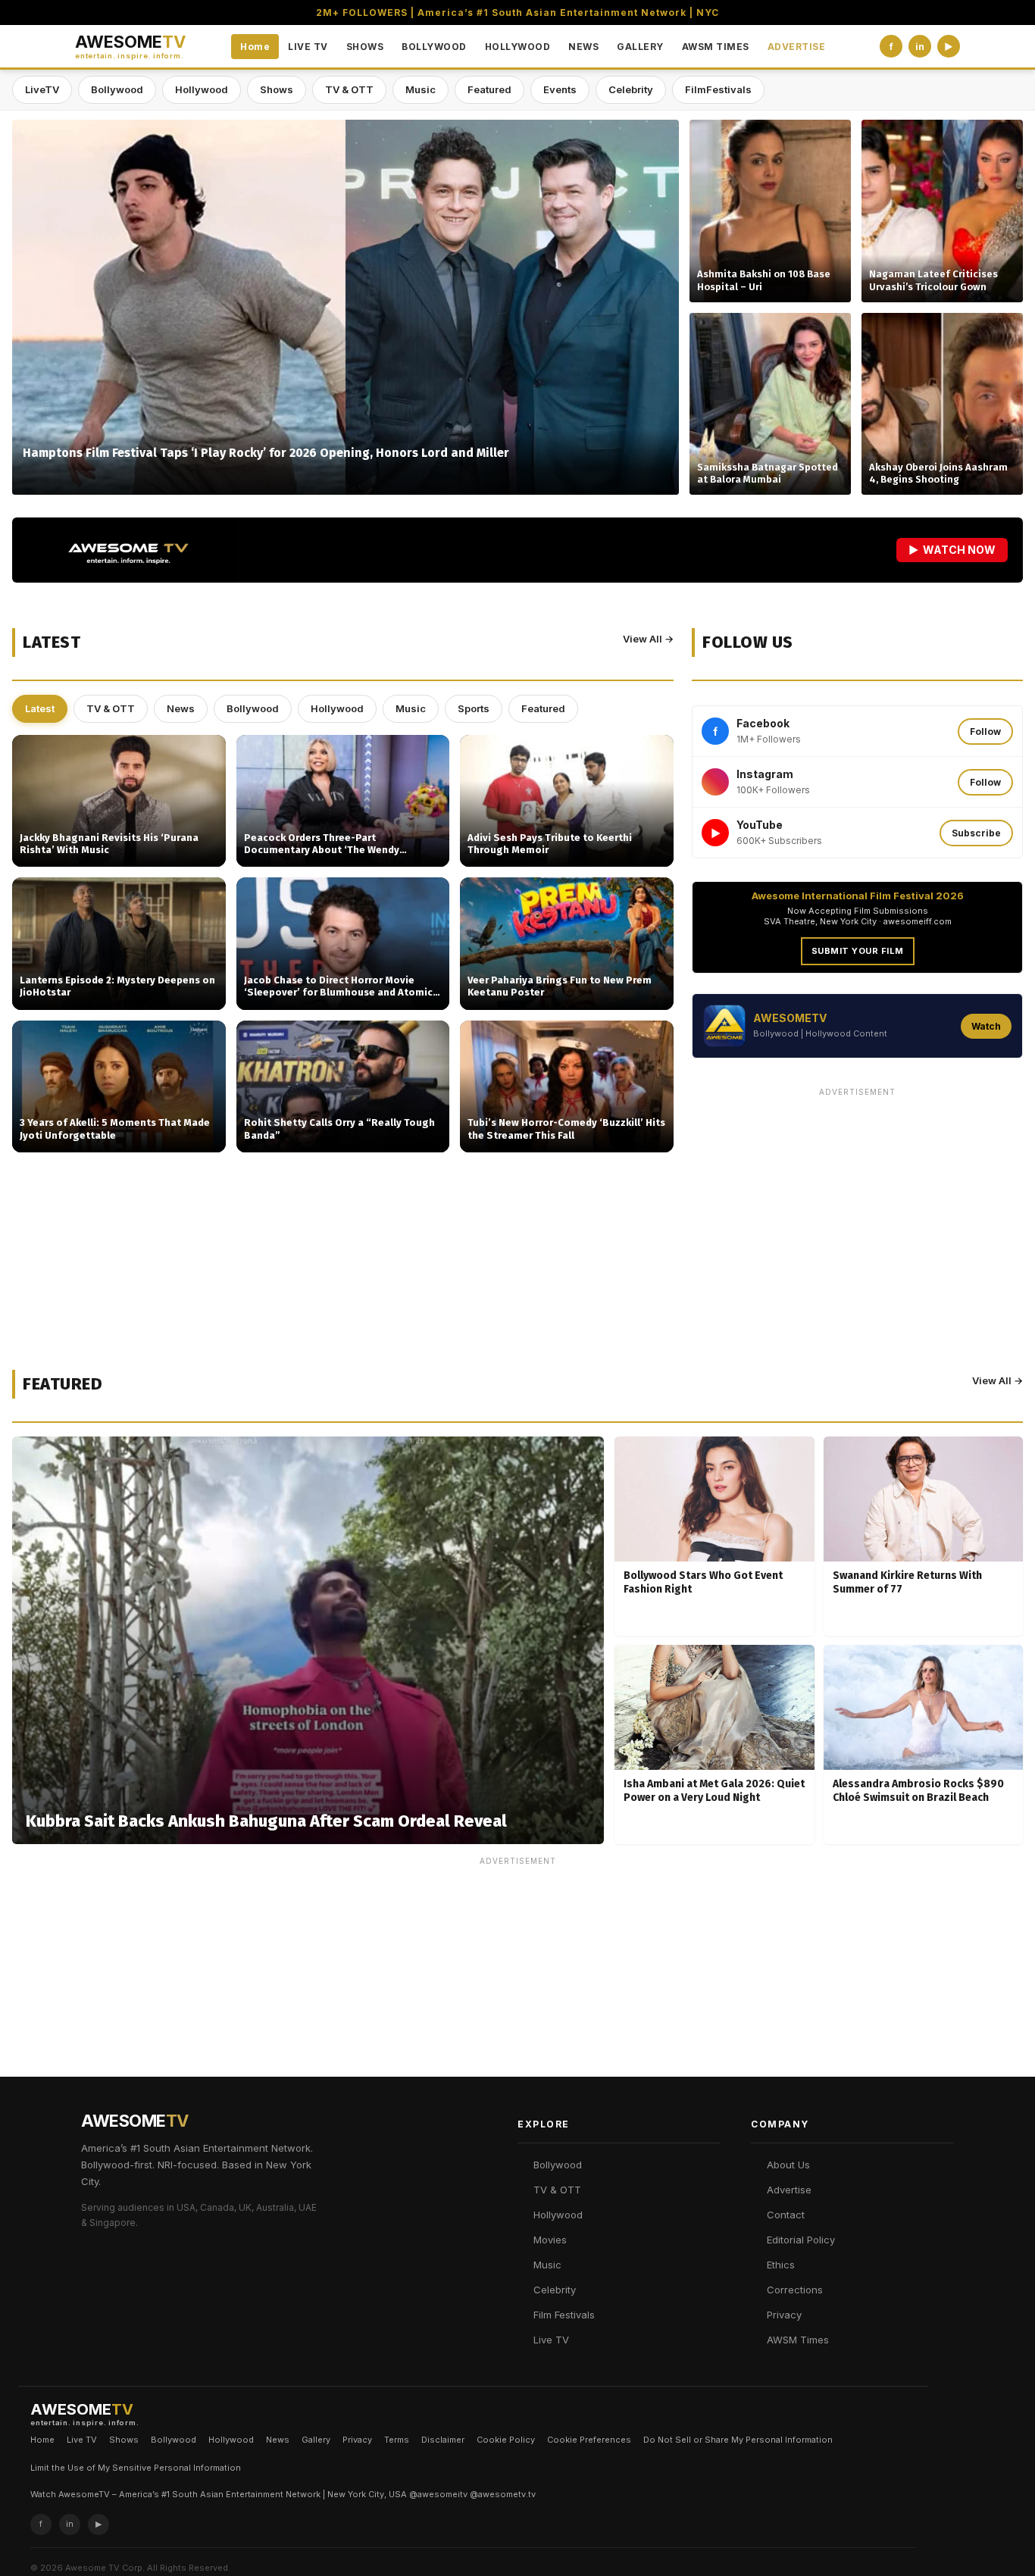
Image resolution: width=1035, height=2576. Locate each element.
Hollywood (202, 89)
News (181, 708)
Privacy (784, 2315)
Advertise (789, 2190)
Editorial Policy (801, 2240)
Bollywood (117, 89)
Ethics (781, 2265)
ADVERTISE (797, 47)
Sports (474, 708)
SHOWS (365, 47)
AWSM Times (798, 2340)
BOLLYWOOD (434, 47)
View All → (648, 639)
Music (421, 89)
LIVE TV (308, 47)
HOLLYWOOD (518, 47)
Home (255, 47)
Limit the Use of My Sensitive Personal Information (136, 2468)
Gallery (316, 2440)
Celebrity (631, 89)
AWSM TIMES (716, 47)
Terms (397, 2440)
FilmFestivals (718, 89)
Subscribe (976, 833)
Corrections (795, 2290)
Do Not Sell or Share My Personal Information (738, 2440)
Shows (277, 89)
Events (560, 89)
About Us (788, 2165)
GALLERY (640, 47)
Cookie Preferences (589, 2440)
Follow (985, 732)
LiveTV (42, 89)
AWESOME (130, 47)
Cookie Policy (506, 2440)
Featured (489, 89)
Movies (550, 2240)
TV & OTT (349, 89)
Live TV (551, 2340)
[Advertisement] (857, 1209)
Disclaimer (443, 2440)
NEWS (583, 47)
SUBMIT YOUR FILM (858, 951)
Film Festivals (564, 2315)
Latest (40, 708)
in (920, 47)
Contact (786, 2215)
